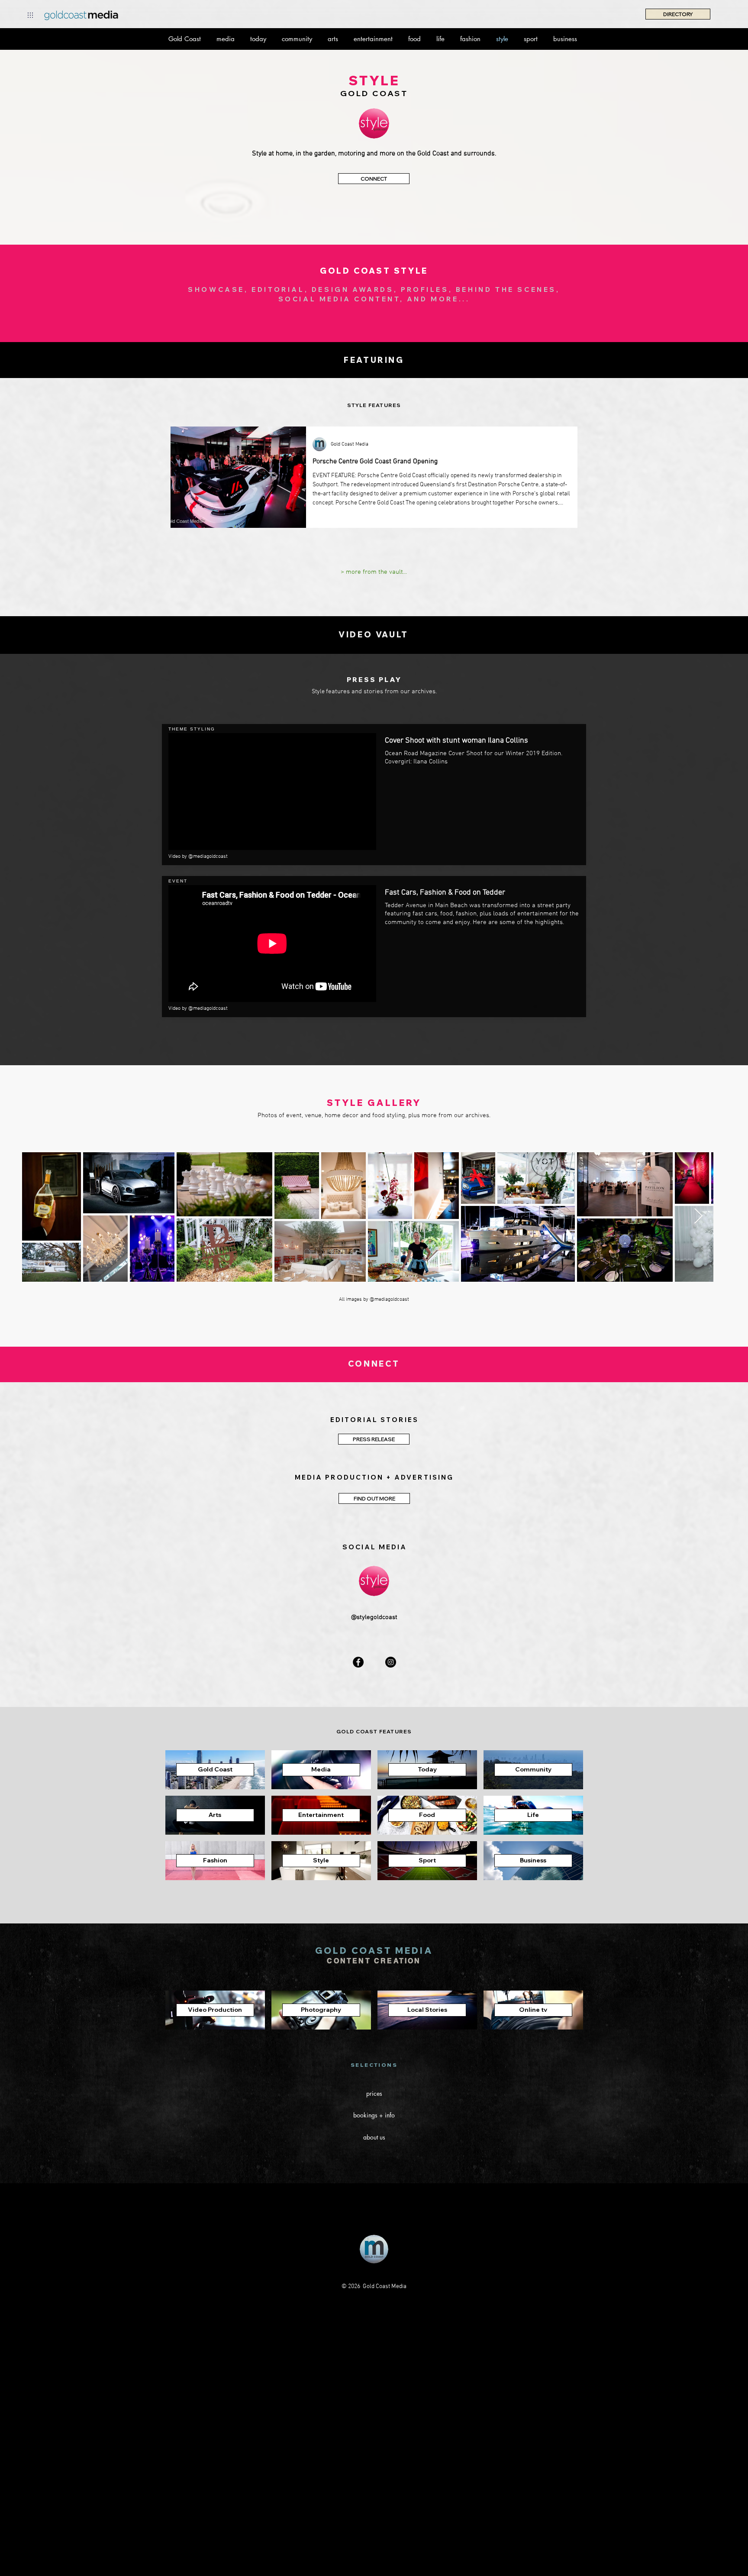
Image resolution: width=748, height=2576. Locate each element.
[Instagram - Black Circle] (391, 1662)
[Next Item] (698, 1217)
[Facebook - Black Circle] (358, 1662)
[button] (30, 15)
